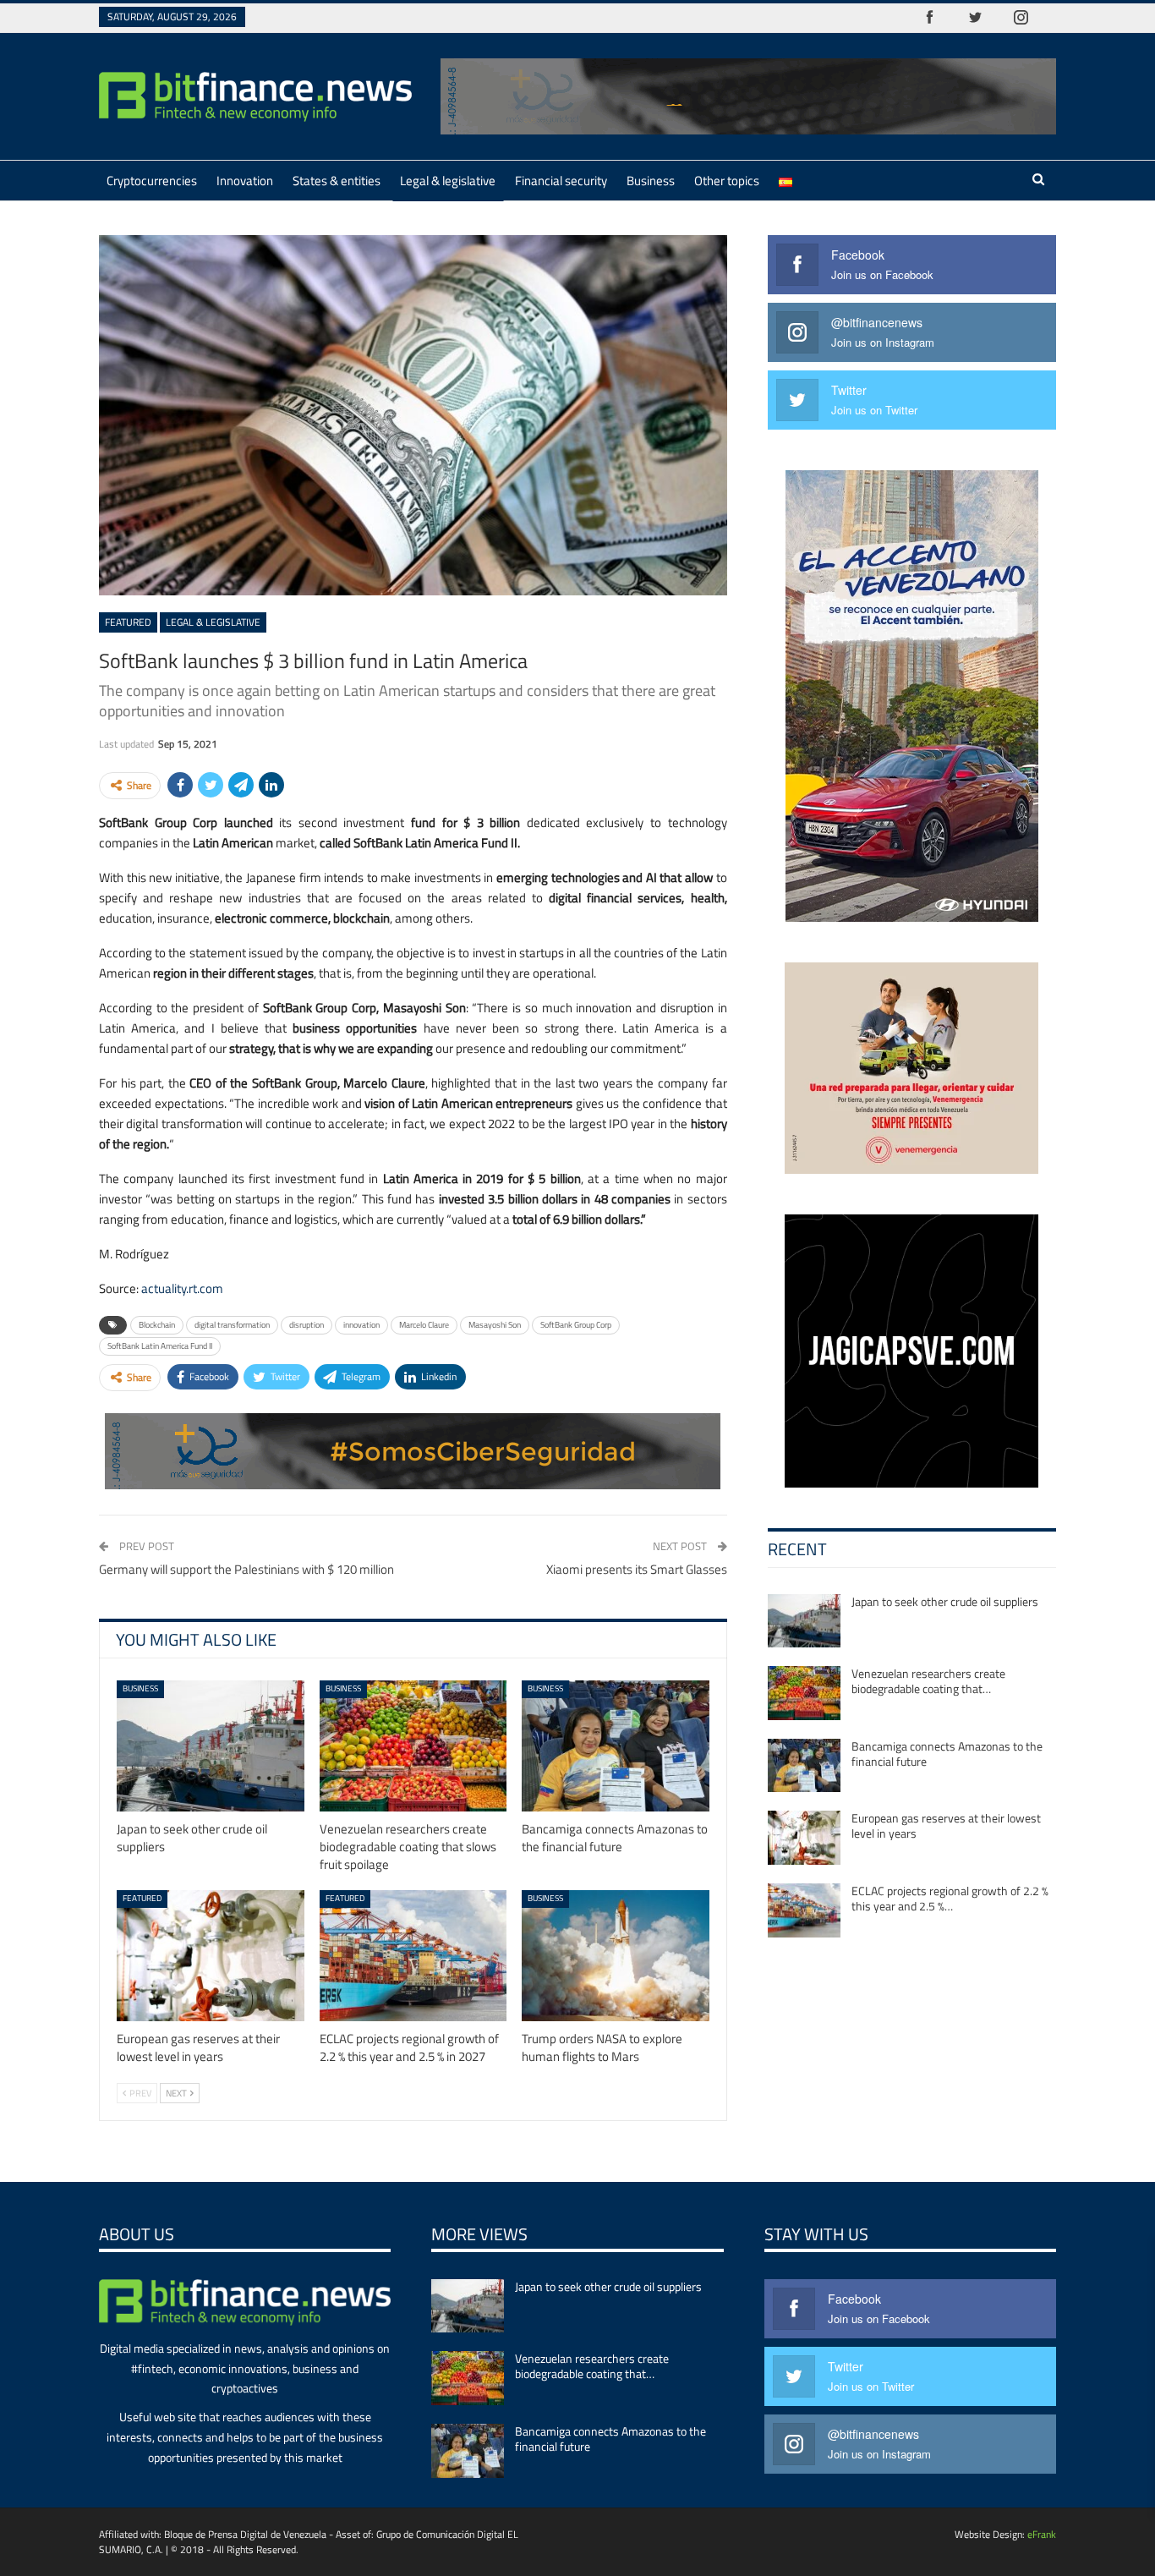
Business (651, 181)
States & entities (337, 181)
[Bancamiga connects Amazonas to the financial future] (616, 1746)
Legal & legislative (448, 181)
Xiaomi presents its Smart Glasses (637, 1569)
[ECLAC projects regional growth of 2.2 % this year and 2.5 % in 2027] (413, 1956)
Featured (128, 622)
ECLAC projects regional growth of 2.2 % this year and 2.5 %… (950, 1898)
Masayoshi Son (495, 1325)
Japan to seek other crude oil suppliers (945, 1601)
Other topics (727, 181)
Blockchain (157, 1325)
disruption (307, 1325)
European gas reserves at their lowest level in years (946, 1825)
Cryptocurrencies (152, 181)
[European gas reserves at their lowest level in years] (211, 1956)
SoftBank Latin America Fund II (160, 1346)
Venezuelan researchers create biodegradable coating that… (928, 1681)
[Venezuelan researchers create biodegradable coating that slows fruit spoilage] (413, 1746)
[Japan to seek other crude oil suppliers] (211, 1746)
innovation (361, 1325)
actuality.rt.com (182, 1288)
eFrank (1042, 2534)
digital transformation (232, 1325)
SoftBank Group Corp (576, 1325)
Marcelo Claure (424, 1325)
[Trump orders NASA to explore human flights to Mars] (616, 1956)
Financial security (561, 181)
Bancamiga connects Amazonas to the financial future (947, 1754)
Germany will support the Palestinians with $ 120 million (246, 1569)
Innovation (245, 181)
